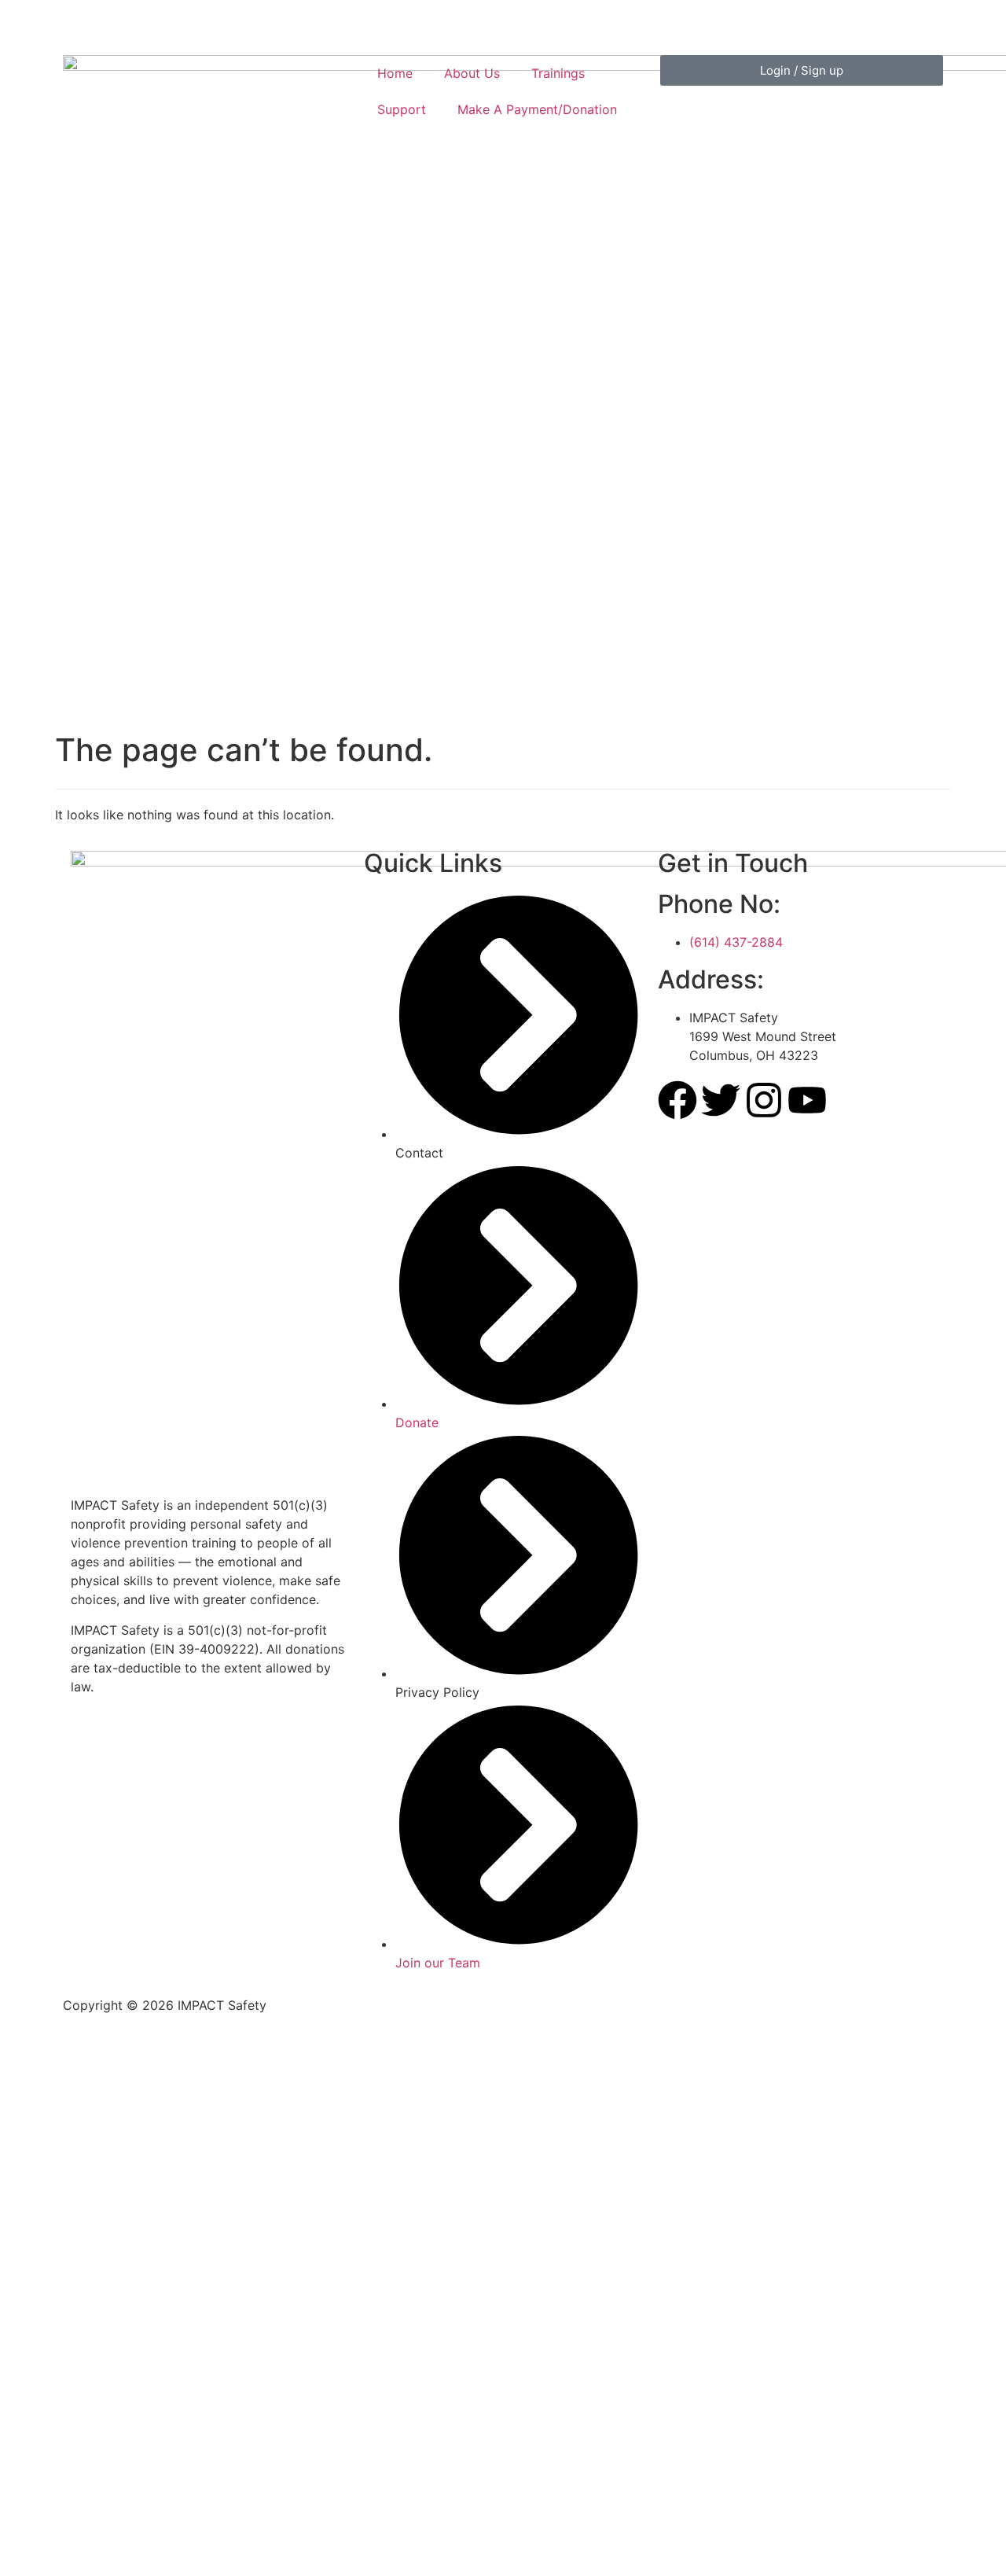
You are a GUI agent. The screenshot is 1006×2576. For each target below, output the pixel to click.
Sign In (151, 2548)
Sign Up (105, 2548)
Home (395, 73)
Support (402, 109)
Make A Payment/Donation (537, 109)
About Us (472, 73)
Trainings (558, 73)
